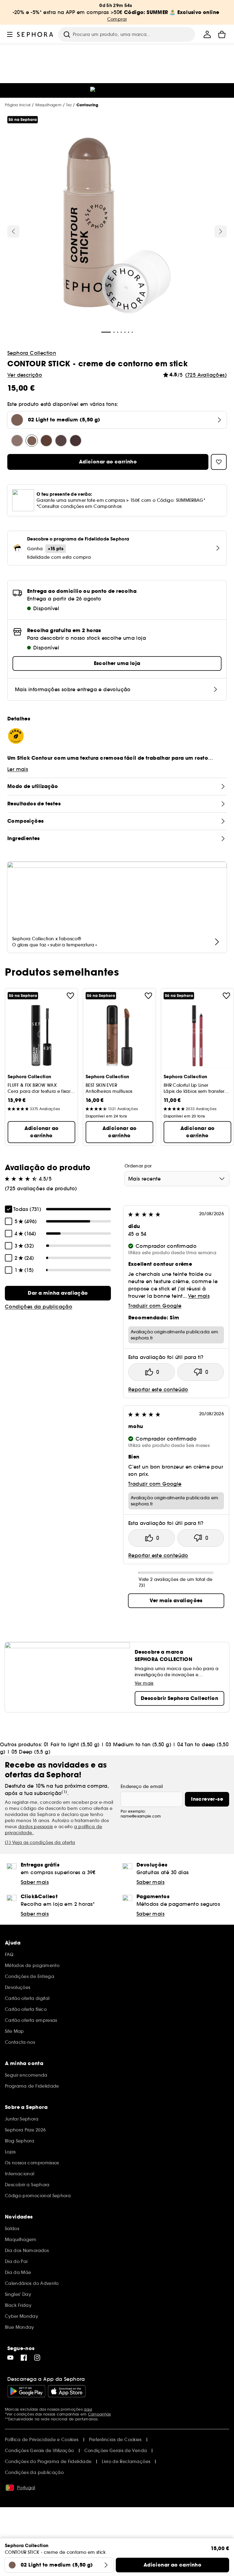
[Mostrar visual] (117, 227)
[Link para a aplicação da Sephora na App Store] (67, 2391)
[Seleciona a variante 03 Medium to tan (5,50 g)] (46, 441)
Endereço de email (142, 1786)
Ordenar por (138, 1166)
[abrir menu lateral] (10, 34)
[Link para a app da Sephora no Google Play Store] (26, 2391)
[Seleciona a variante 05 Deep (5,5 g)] (76, 441)
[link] (58, 1293)
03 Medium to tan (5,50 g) (138, 1744)
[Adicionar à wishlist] (70, 996)
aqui (88, 2409)
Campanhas (99, 2414)
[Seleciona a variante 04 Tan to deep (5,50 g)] (61, 441)
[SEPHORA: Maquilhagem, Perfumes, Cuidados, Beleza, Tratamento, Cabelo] (35, 34)
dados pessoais (36, 1827)
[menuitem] (207, 34)
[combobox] (177, 1179)
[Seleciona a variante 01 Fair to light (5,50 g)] (17, 441)
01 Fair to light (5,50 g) (72, 1744)
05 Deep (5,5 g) (31, 1752)
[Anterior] (13, 231)
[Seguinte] (221, 231)
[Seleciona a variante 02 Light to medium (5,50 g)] (32, 441)
